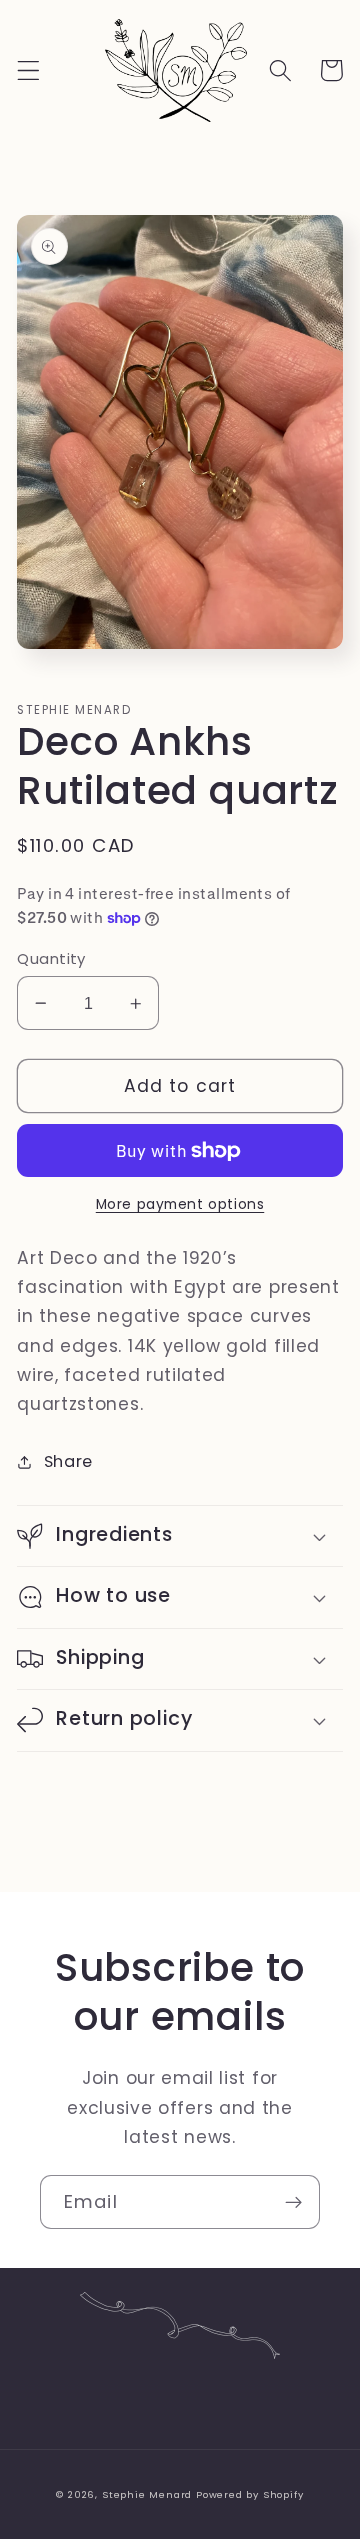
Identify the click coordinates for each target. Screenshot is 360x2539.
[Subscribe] (293, 2202)
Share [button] (68, 1461)
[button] (28, 70)
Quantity (51, 958)
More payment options (180, 1204)
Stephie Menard (147, 2494)
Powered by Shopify (250, 2494)
